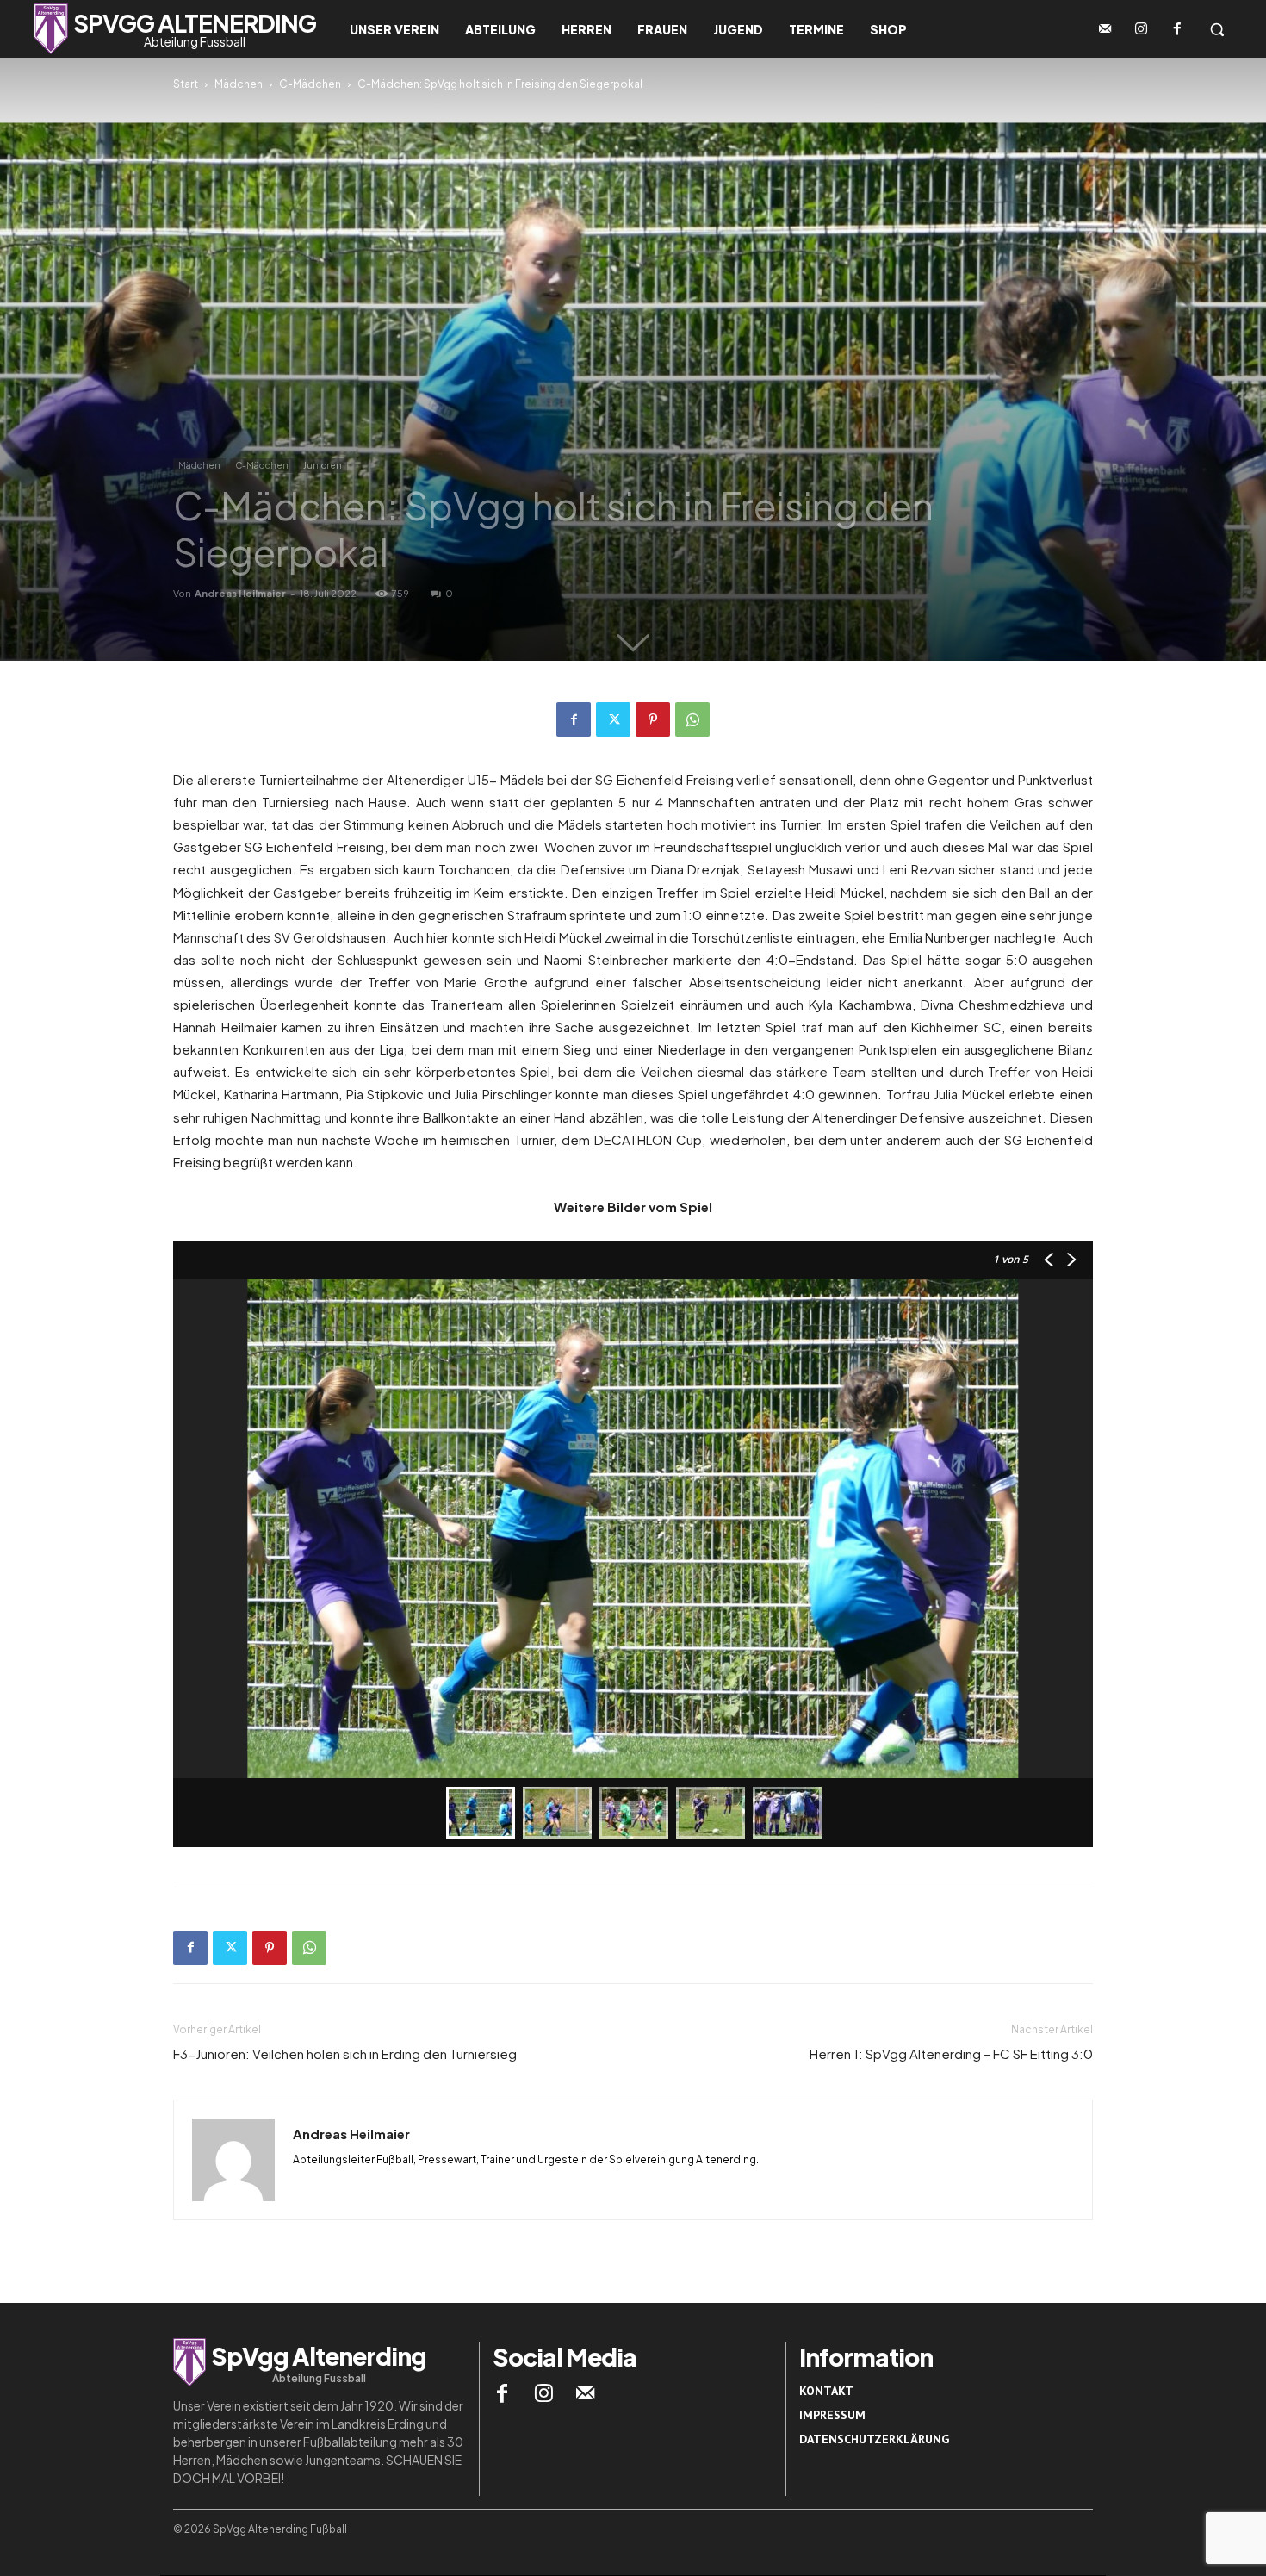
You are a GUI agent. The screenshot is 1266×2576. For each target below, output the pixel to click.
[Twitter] (613, 719)
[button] (1217, 29)
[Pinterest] (653, 719)
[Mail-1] (1105, 29)
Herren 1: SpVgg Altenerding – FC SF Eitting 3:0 (951, 2053)
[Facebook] (1177, 29)
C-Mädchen (310, 84)
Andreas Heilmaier (240, 593)
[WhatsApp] (692, 719)
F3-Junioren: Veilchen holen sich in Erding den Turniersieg (345, 2053)
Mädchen (239, 84)
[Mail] (586, 2393)
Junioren (323, 465)
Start (186, 84)
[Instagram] (1141, 29)
